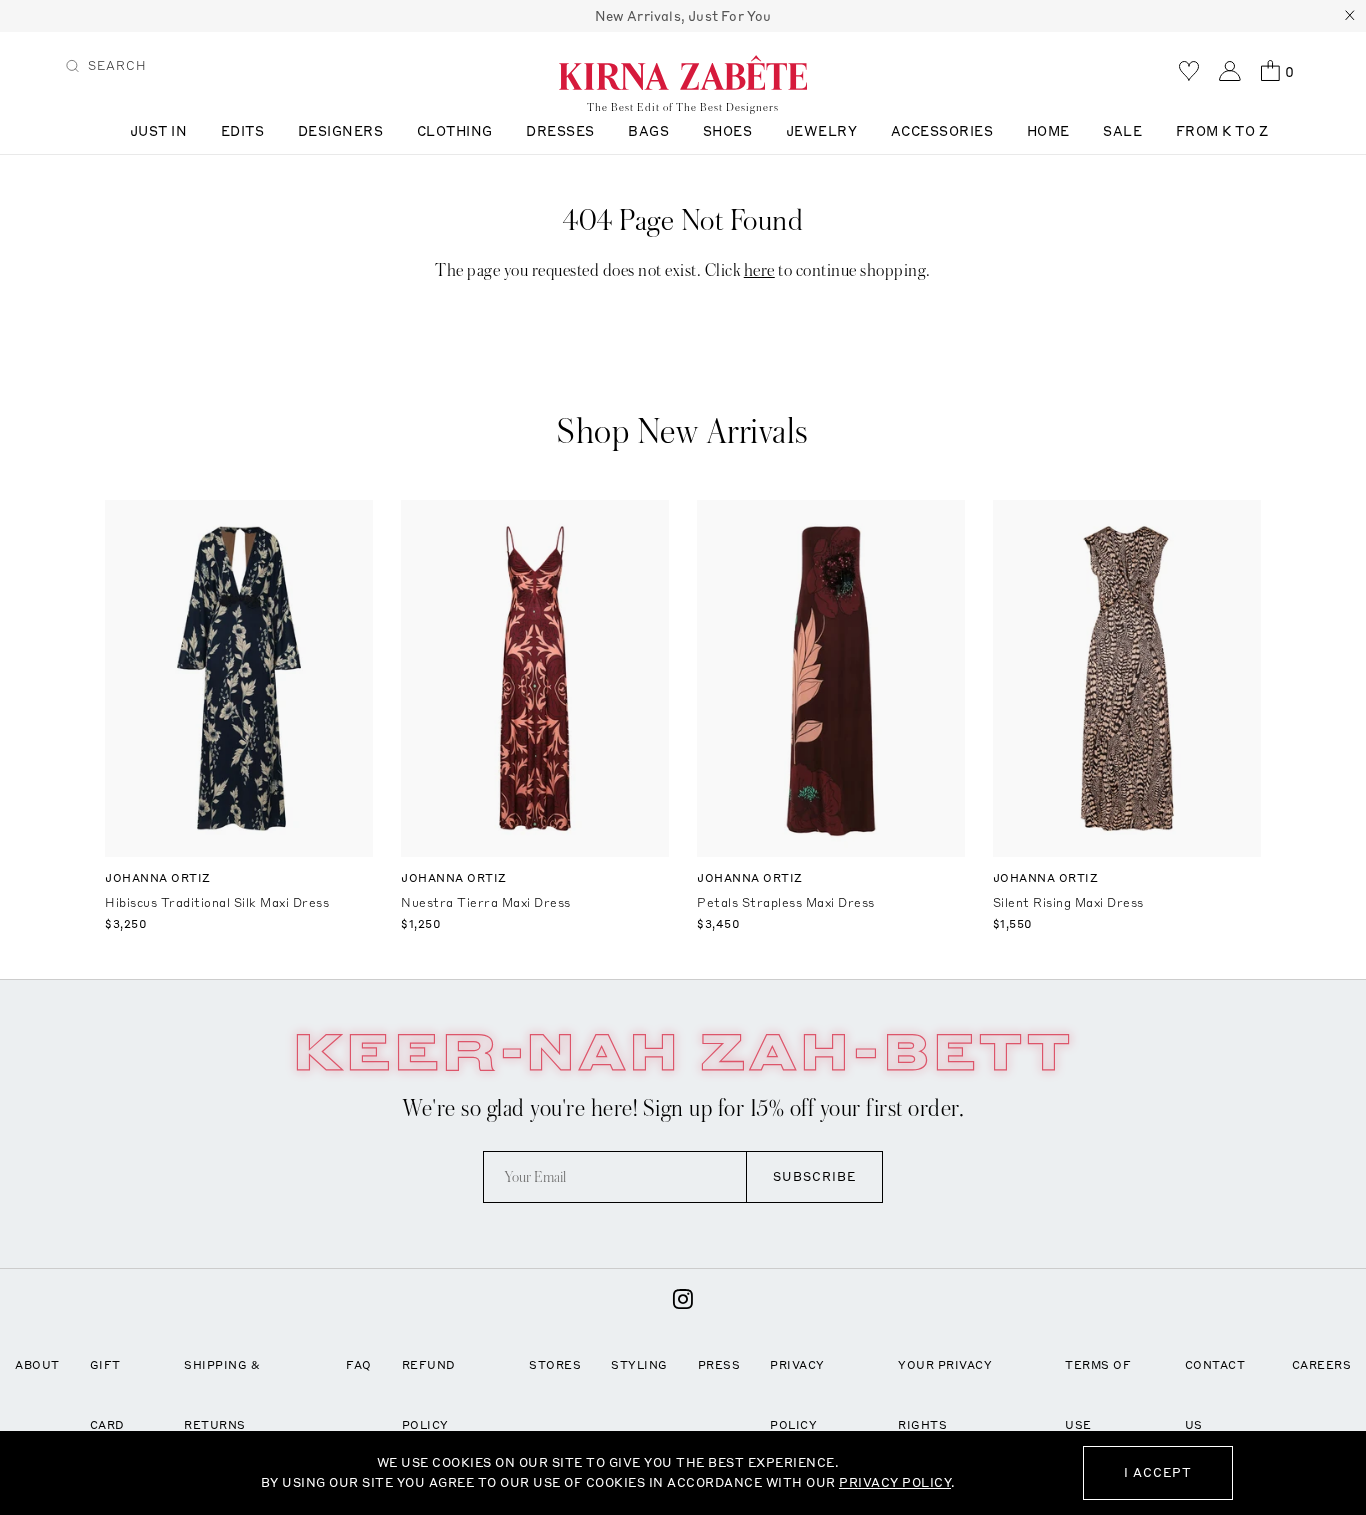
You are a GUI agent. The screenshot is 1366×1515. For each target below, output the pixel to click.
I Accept (1158, 1472)
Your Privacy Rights (945, 1395)
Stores (555, 1365)
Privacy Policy (797, 1395)
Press (719, 1365)
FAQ (359, 1365)
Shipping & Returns (222, 1395)
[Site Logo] (683, 72)
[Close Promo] (1350, 16)
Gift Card (107, 1395)
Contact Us (1215, 1395)
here (759, 270)
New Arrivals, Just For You (683, 16)
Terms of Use (1098, 1395)
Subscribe (814, 1176)
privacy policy (895, 1482)
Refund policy (429, 1395)
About (37, 1365)
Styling (639, 1365)
